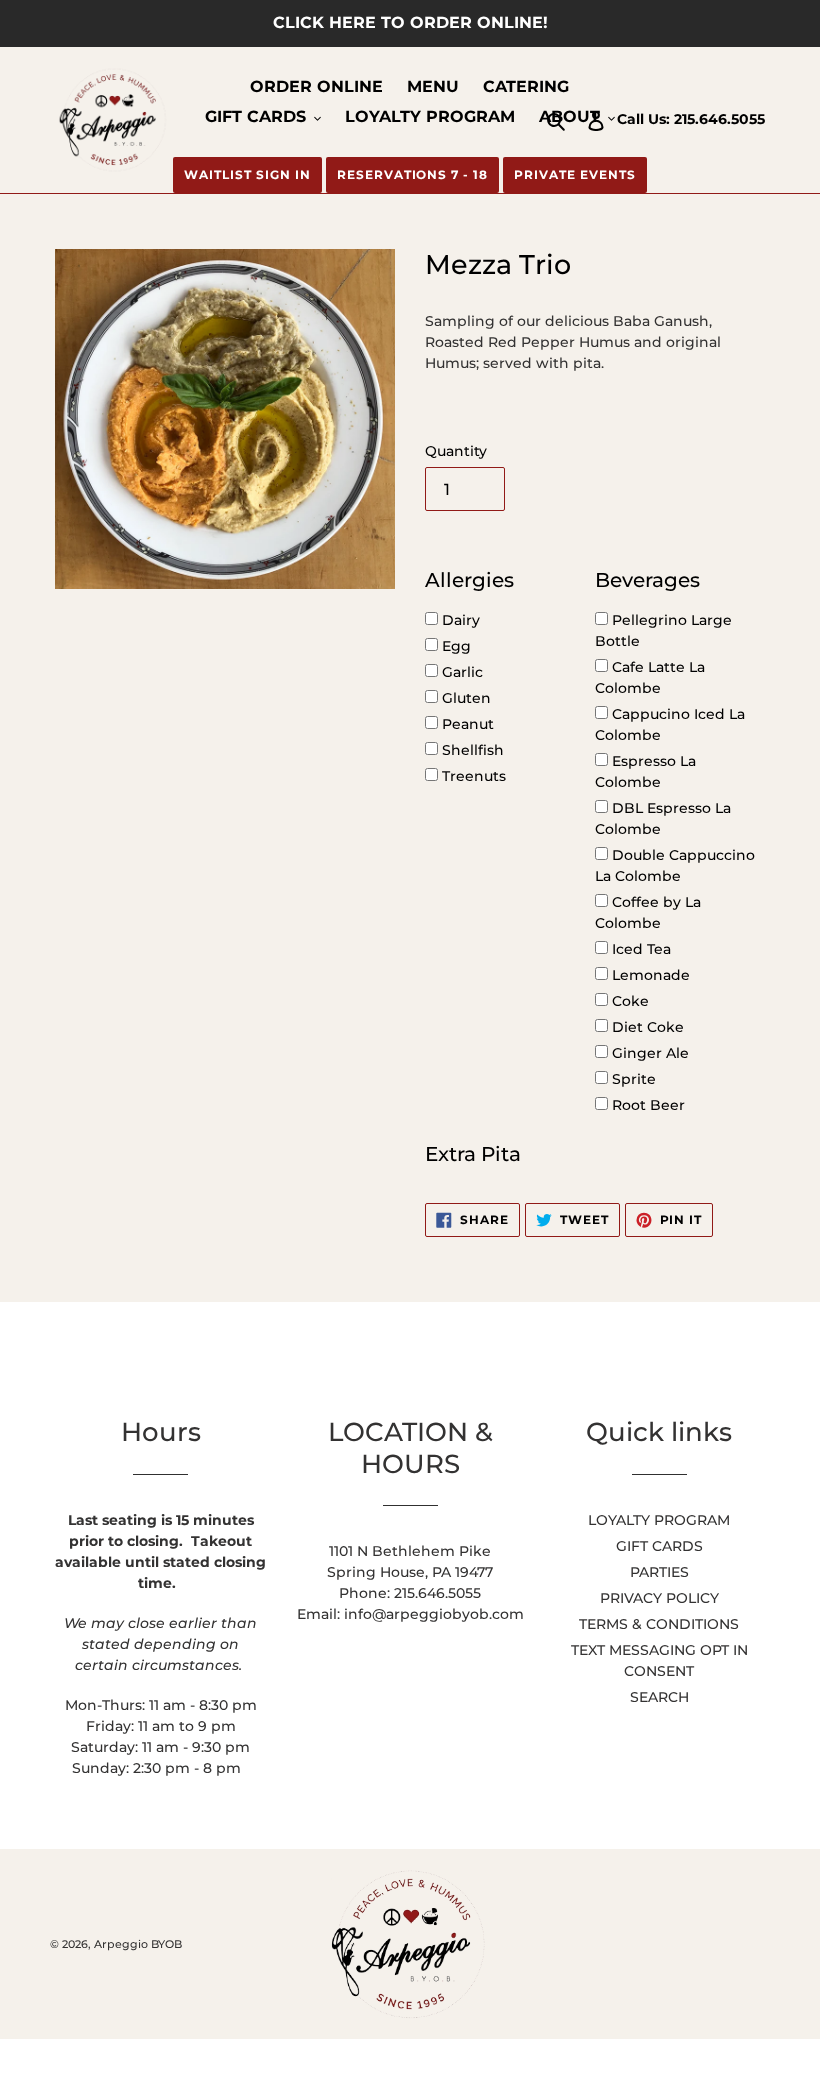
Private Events (574, 174)
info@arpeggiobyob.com (434, 1614)
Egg (454, 646)
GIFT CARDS (659, 1546)
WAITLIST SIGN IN (247, 174)
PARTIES (659, 1572)
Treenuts (472, 776)
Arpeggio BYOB (138, 1944)
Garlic (460, 672)
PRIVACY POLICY (659, 1598)
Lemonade (649, 975)
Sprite (632, 1079)
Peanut (466, 724)
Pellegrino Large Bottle (663, 630)
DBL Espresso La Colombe (663, 818)
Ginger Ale (648, 1053)
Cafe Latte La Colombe (650, 677)
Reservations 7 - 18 (412, 174)
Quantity (456, 451)
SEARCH (659, 1697)
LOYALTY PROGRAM (659, 1520)
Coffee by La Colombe (648, 912)
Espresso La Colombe (645, 771)
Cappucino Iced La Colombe (670, 724)
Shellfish (471, 750)
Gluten (464, 698)
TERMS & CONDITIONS (659, 1624)
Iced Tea (639, 949)
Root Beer (646, 1105)
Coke (628, 1001)
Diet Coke (646, 1027)
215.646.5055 (719, 119)
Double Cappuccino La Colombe (675, 865)
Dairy (459, 620)
